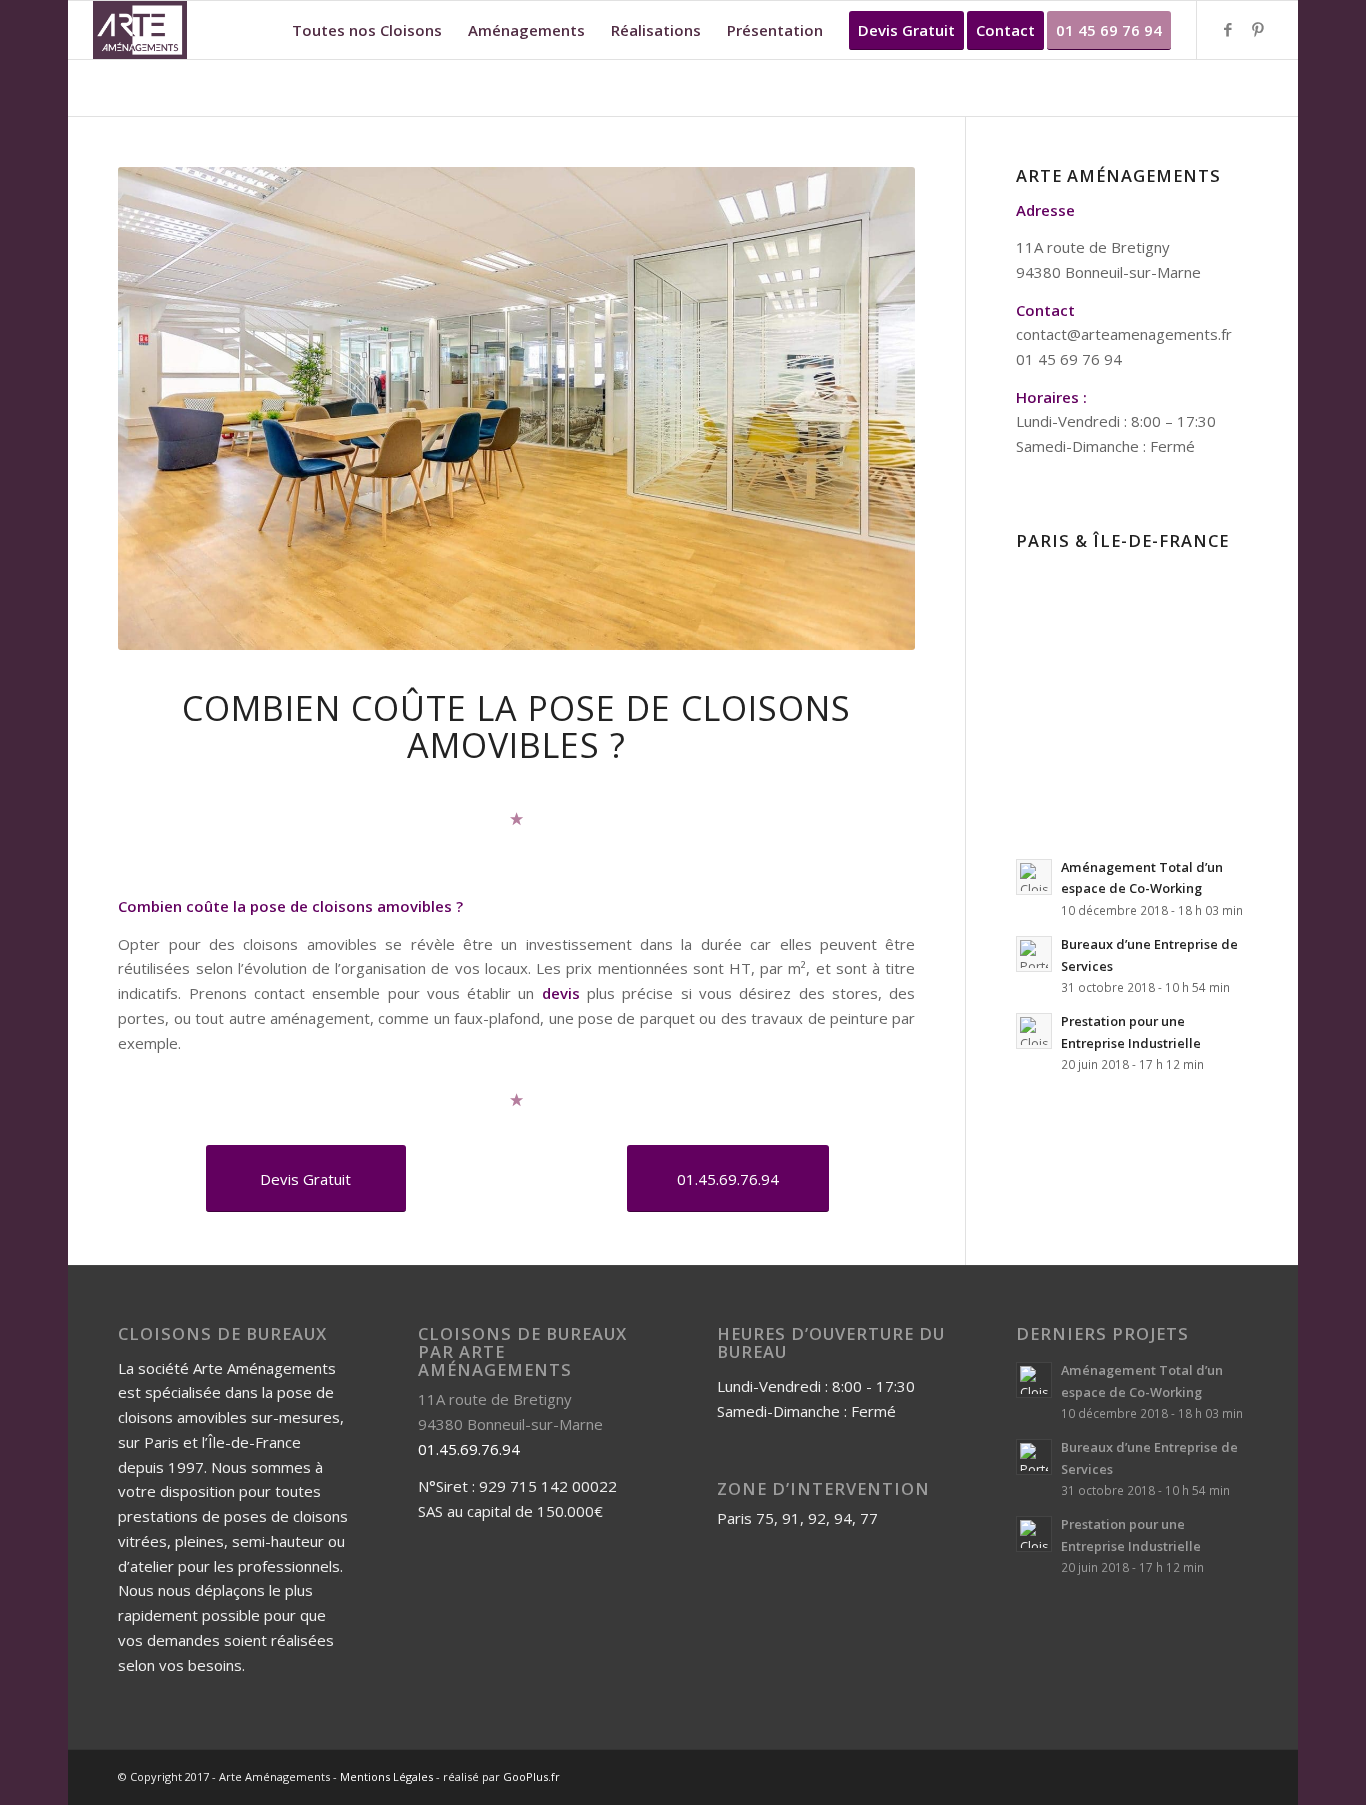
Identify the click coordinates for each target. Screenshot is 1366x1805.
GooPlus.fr (531, 1776)
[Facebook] (1228, 29)
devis (561, 993)
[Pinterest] (1258, 29)
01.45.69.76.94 (469, 1449)
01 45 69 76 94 (1069, 359)
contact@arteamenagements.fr (1124, 334)
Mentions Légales (386, 1776)
